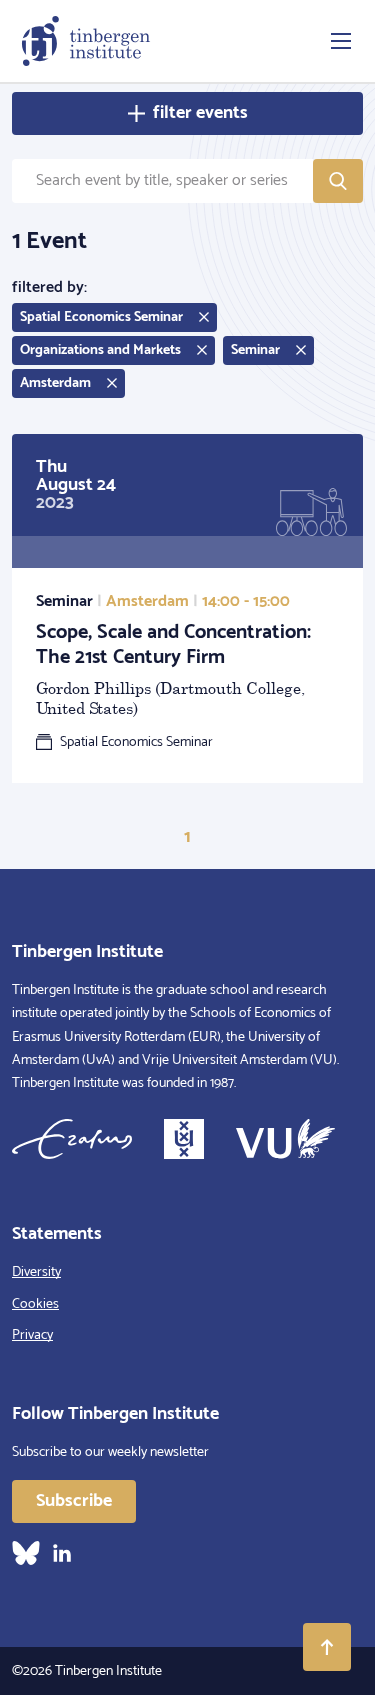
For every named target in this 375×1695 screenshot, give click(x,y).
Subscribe (74, 1501)
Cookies (35, 1304)
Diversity (36, 1272)
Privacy (32, 1335)
